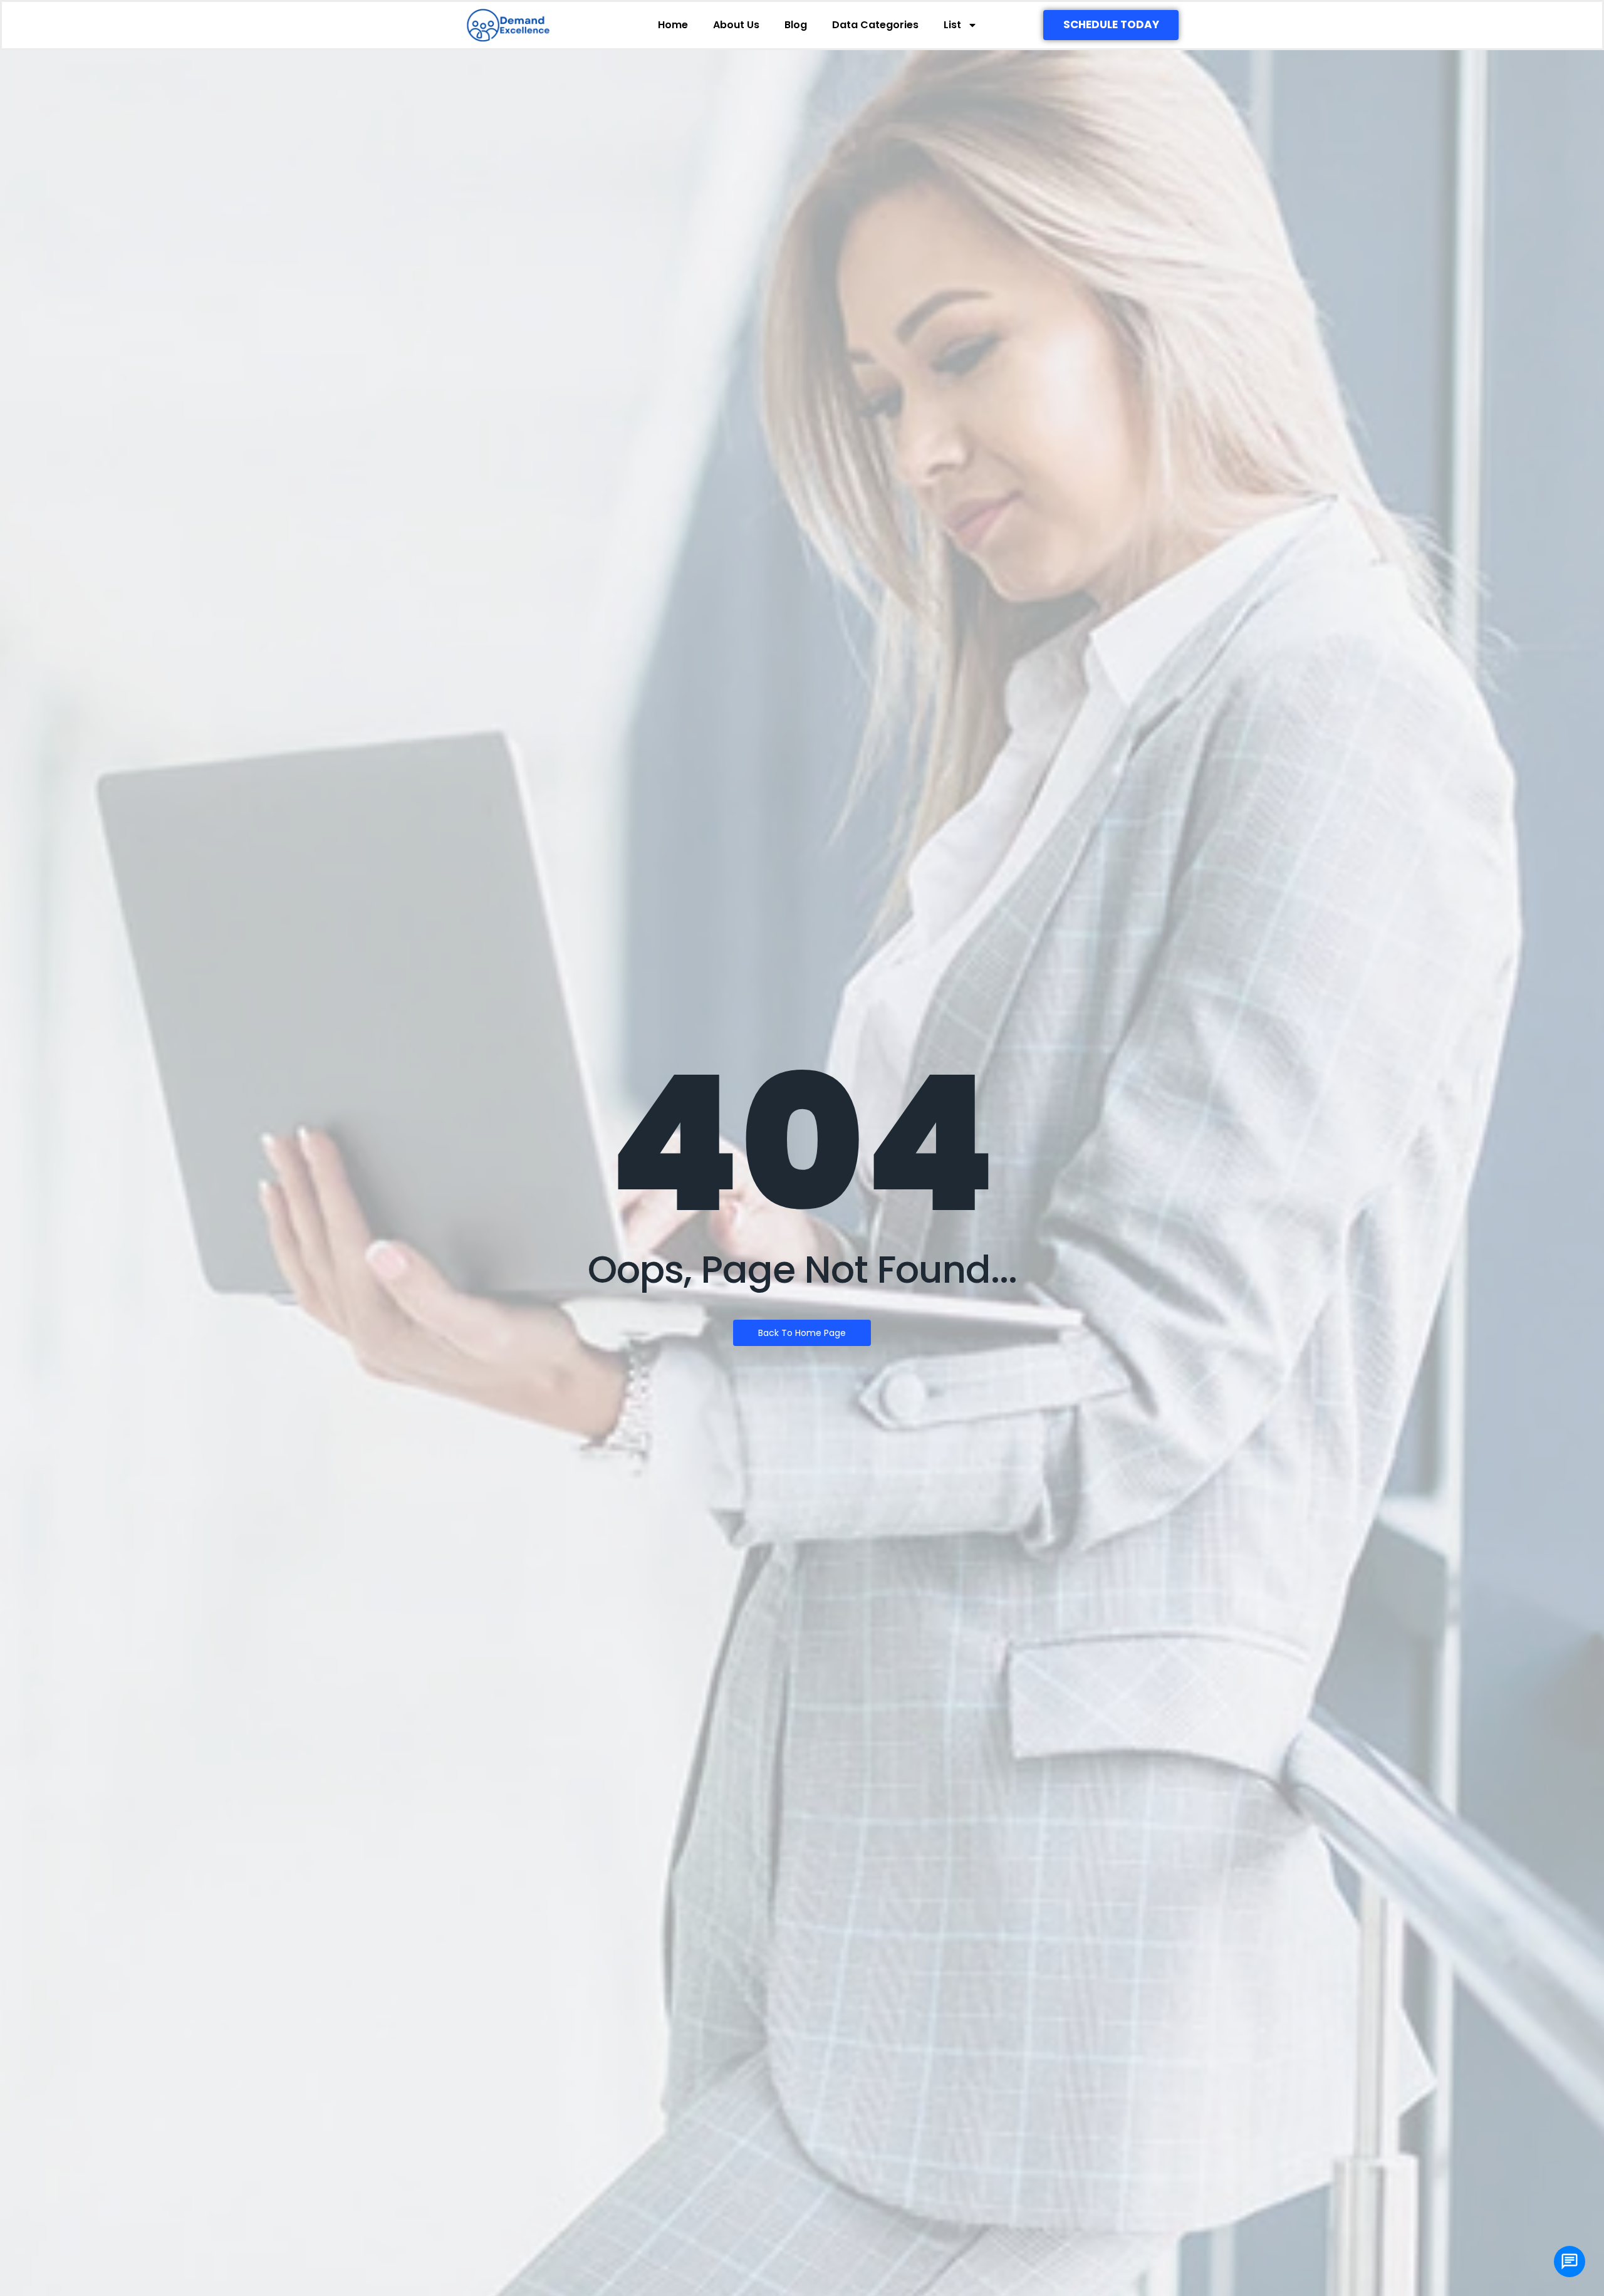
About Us (736, 25)
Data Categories (875, 25)
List (952, 25)
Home (673, 25)
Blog (796, 25)
